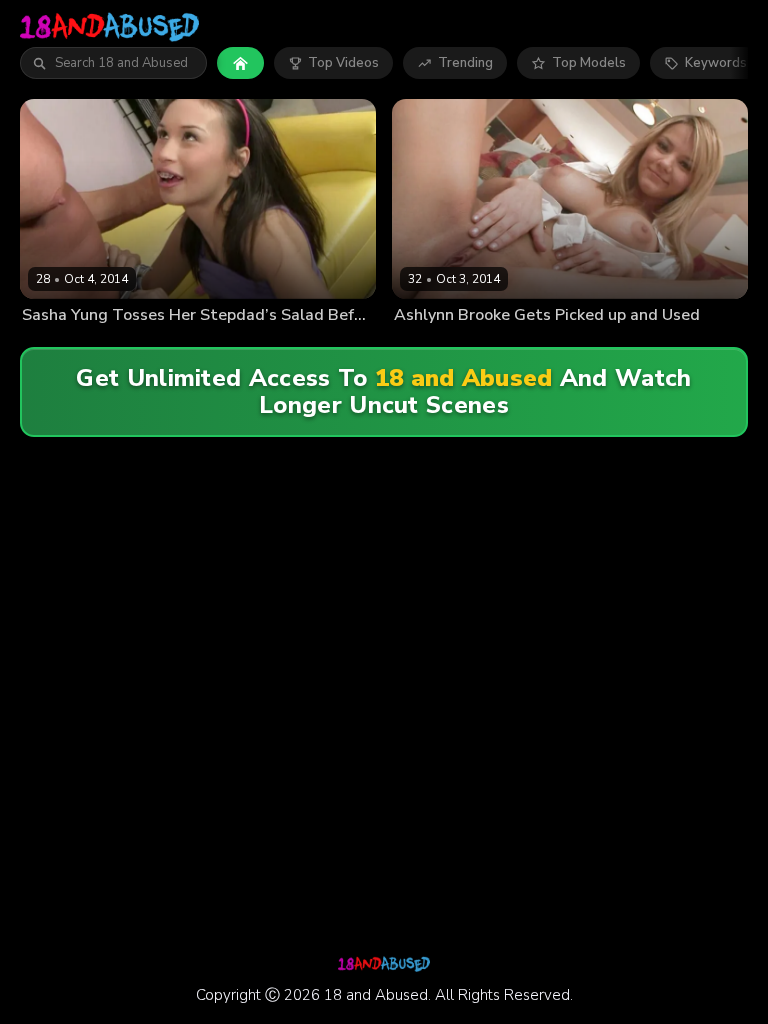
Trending (465, 63)
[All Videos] (240, 63)
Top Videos (343, 63)
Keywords (716, 63)
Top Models (589, 63)
